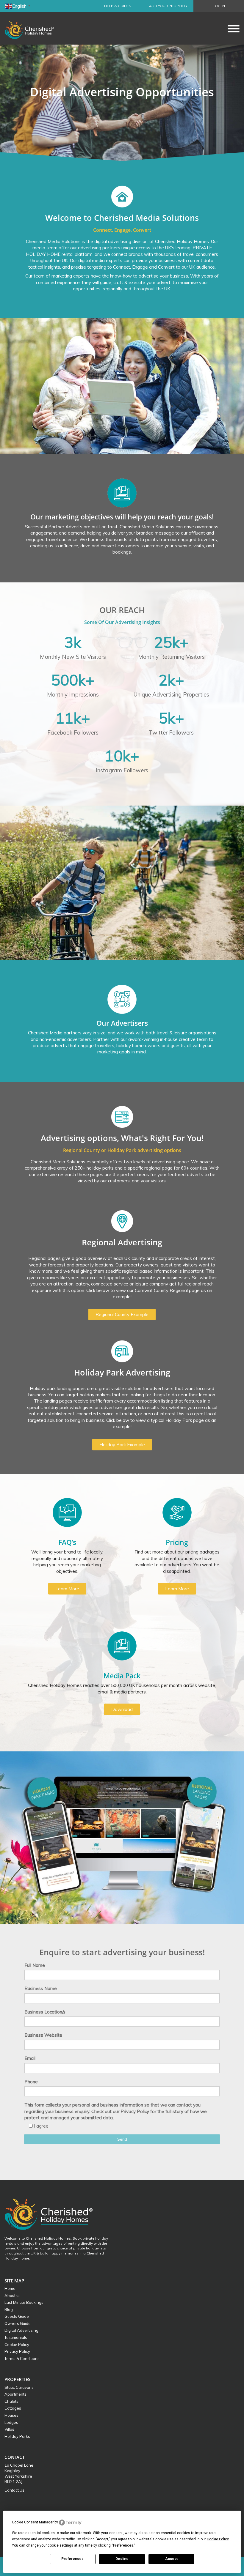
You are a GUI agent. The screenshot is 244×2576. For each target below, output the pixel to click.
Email (30, 2058)
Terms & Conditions (22, 2358)
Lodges (11, 2422)
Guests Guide (17, 2316)
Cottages (13, 2408)
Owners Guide (18, 2323)
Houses (11, 2415)
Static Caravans (19, 2387)
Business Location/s (45, 2012)
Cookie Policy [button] (218, 2539)
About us (12, 2295)
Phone (31, 2082)
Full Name (35, 1965)
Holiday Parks (17, 2436)
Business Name (41, 1988)
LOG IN (219, 6)
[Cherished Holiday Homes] (33, 28)
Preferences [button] (123, 2545)
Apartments (15, 2394)
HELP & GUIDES (118, 6)
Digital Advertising (21, 2330)
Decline (122, 2559)
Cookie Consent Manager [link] (33, 2522)
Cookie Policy (17, 2345)
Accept (171, 2559)
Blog (9, 2309)
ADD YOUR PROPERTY (168, 6)
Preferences (72, 2559)
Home (10, 2288)
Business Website (43, 2035)
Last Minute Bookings (24, 2302)
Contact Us (14, 2490)
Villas (9, 2429)
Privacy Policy (17, 2351)
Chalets (11, 2401)
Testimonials (16, 2337)
